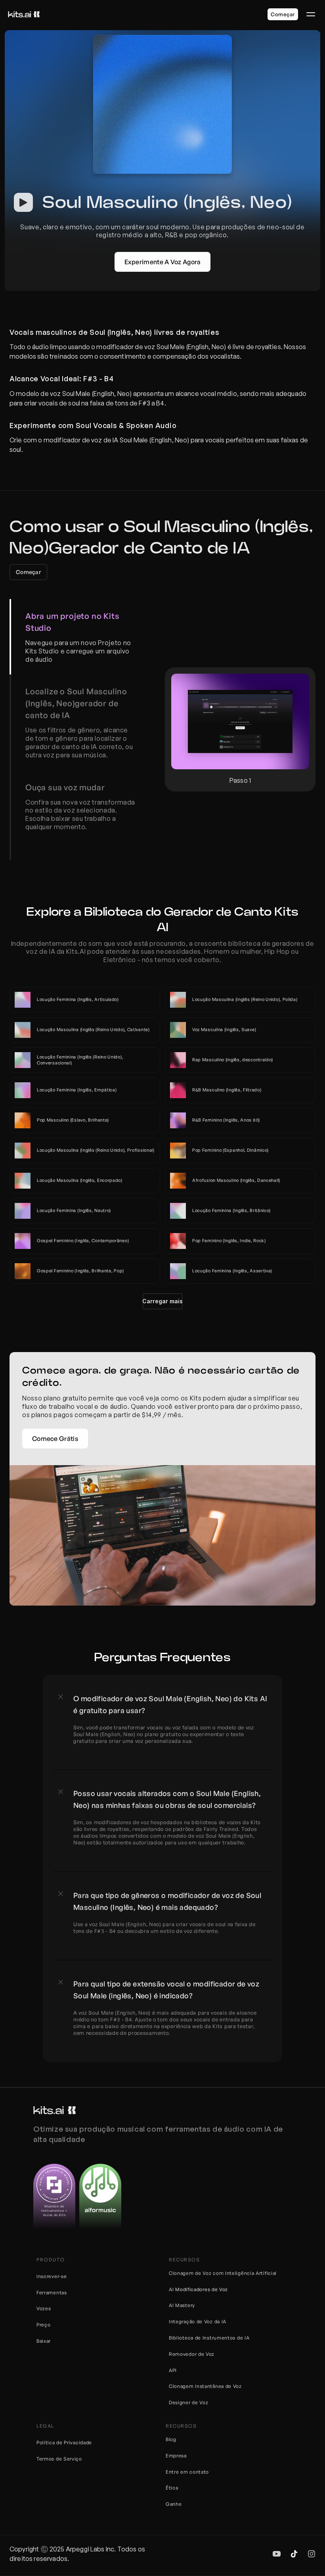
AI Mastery (182, 2305)
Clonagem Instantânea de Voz (205, 2386)
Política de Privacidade (64, 2442)
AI (172, 2289)
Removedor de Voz (192, 2354)
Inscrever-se (52, 2276)
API (173, 2370)
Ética (172, 2488)
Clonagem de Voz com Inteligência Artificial (223, 2273)
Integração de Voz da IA (198, 2321)
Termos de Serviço (59, 2459)
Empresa (176, 2456)
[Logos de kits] (54, 2110)
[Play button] (23, 202)
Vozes (44, 2308)
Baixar (44, 2341)
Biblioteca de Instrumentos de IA (209, 2338)
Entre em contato (187, 2472)
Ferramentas (52, 2293)
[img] (277, 2554)
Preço (44, 2325)
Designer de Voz (189, 2402)
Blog (171, 2439)
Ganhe (174, 2504)
